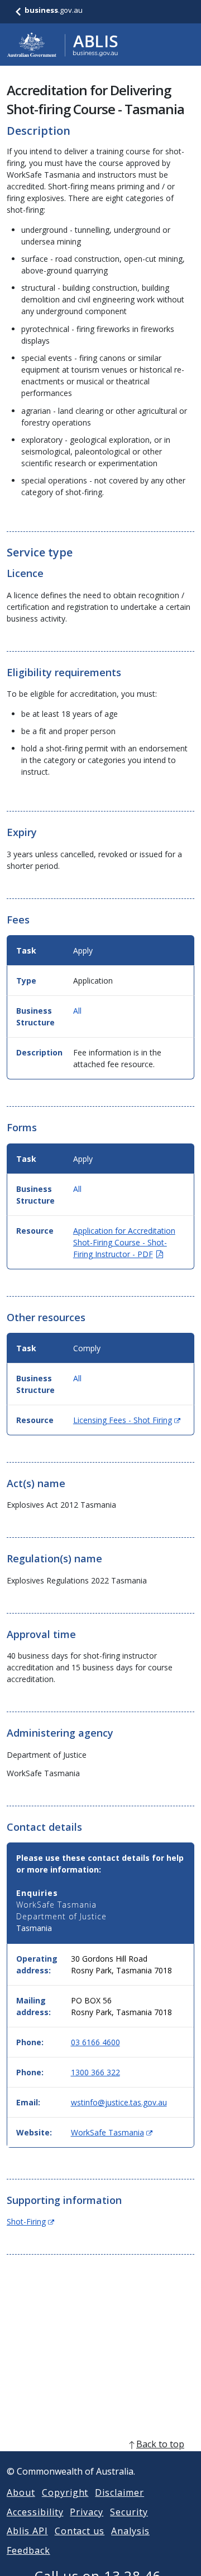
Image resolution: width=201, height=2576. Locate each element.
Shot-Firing (30, 2221)
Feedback (28, 2550)
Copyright (65, 2492)
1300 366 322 (95, 2072)
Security (129, 2512)
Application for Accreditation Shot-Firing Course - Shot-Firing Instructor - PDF (124, 1242)
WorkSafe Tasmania (112, 2132)
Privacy (87, 2512)
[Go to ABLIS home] (63, 45)
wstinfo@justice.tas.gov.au (119, 2102)
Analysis (130, 2531)
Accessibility (35, 2512)
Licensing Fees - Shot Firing (127, 1420)
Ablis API (27, 2531)
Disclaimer (119, 2492)
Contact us (80, 2531)
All (77, 1011)
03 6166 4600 (95, 2042)
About (21, 2492)
